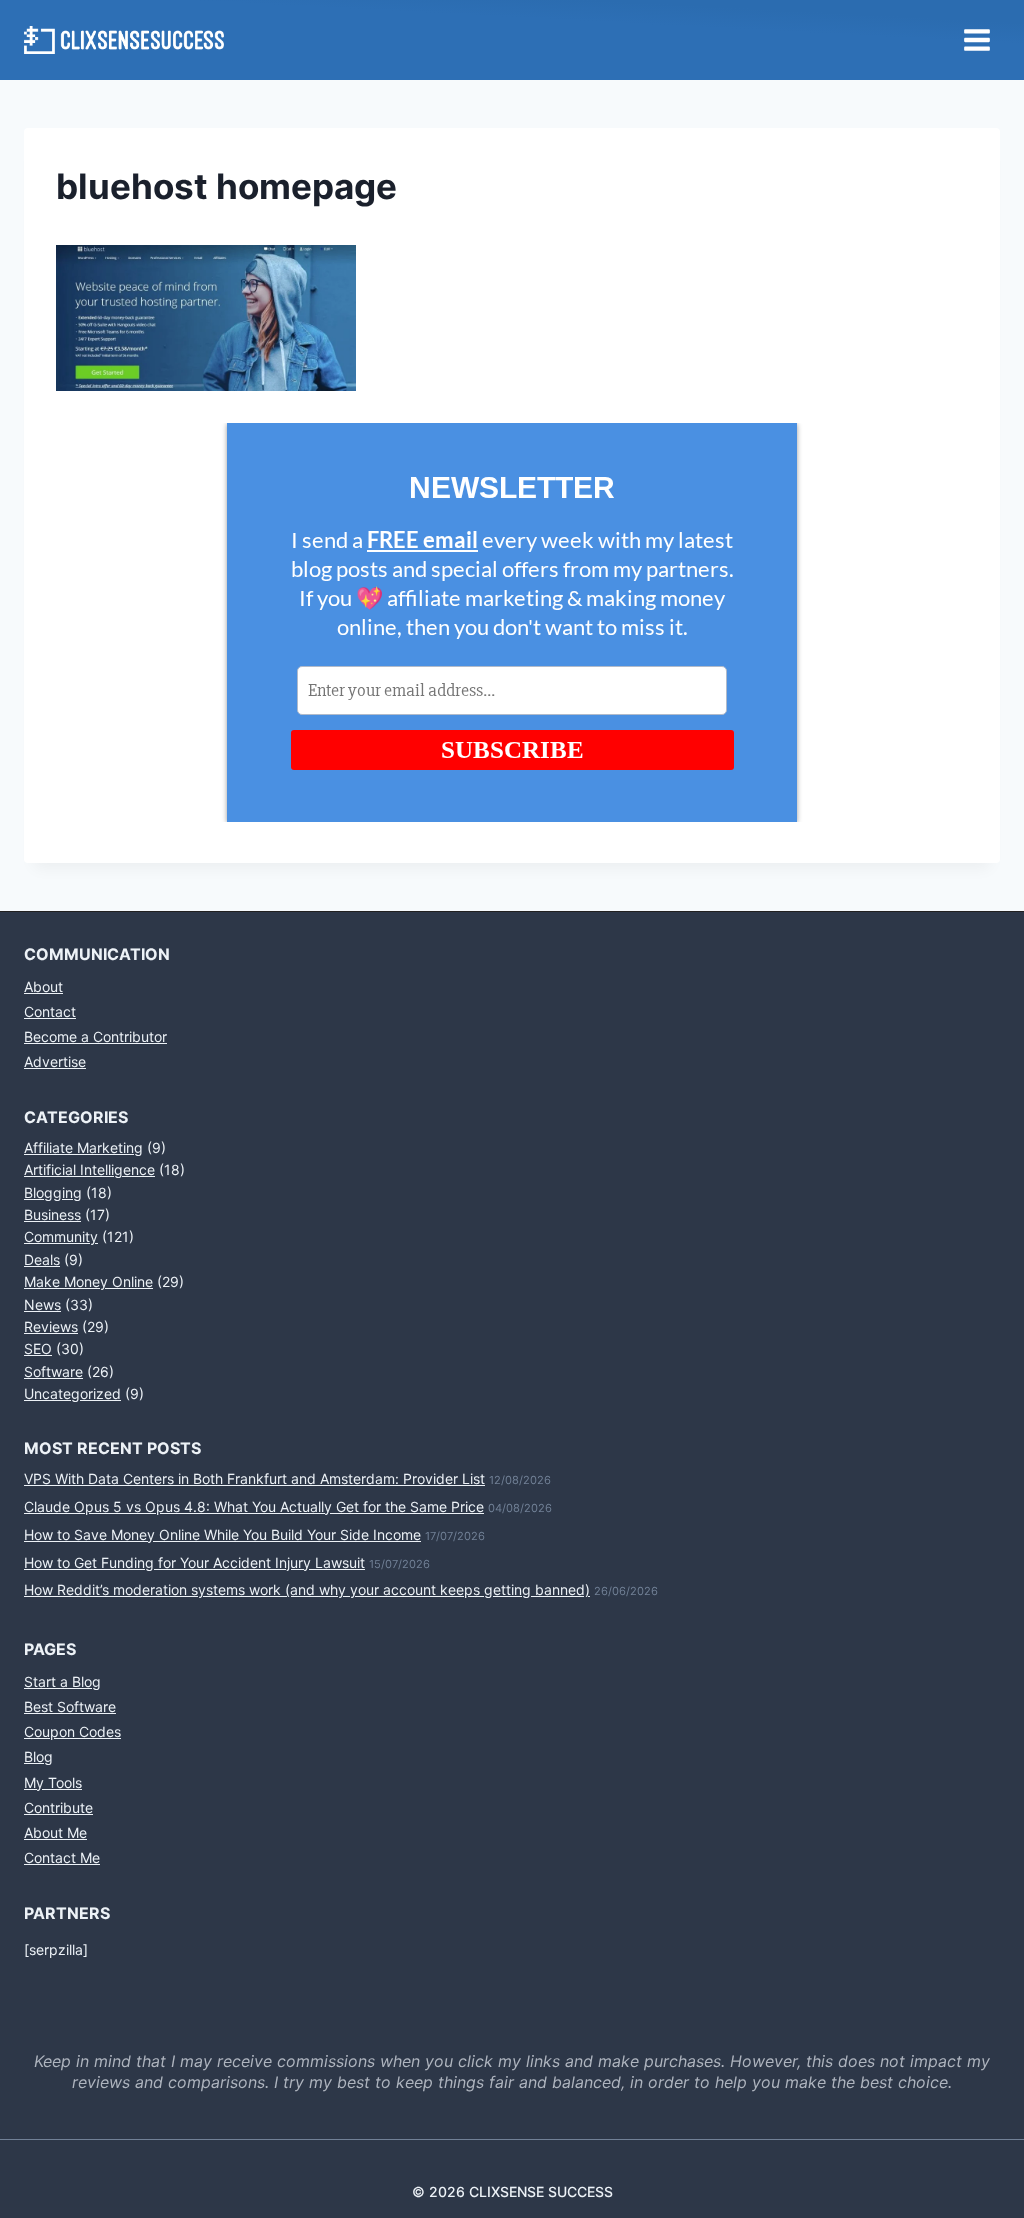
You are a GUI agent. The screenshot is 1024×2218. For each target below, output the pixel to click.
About (43, 986)
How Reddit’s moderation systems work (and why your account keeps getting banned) (307, 1589)
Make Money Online (88, 1281)
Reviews (51, 1326)
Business (52, 1214)
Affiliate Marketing (83, 1147)
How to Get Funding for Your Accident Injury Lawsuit (194, 1562)
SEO (38, 1348)
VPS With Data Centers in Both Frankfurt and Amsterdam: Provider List (254, 1478)
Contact (50, 1011)
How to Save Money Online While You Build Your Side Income (222, 1534)
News (42, 1304)
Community (61, 1236)
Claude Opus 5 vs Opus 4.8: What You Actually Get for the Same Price (254, 1506)
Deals (42, 1259)
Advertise (55, 1061)
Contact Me (62, 1857)
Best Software (70, 1706)
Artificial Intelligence (89, 1169)
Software (53, 1371)
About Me (55, 1832)
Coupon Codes (72, 1731)
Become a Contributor (95, 1036)
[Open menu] (976, 39)
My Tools (53, 1782)
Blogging (53, 1192)
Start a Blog (62, 1681)
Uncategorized (72, 1393)
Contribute (58, 1807)
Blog (38, 1756)
